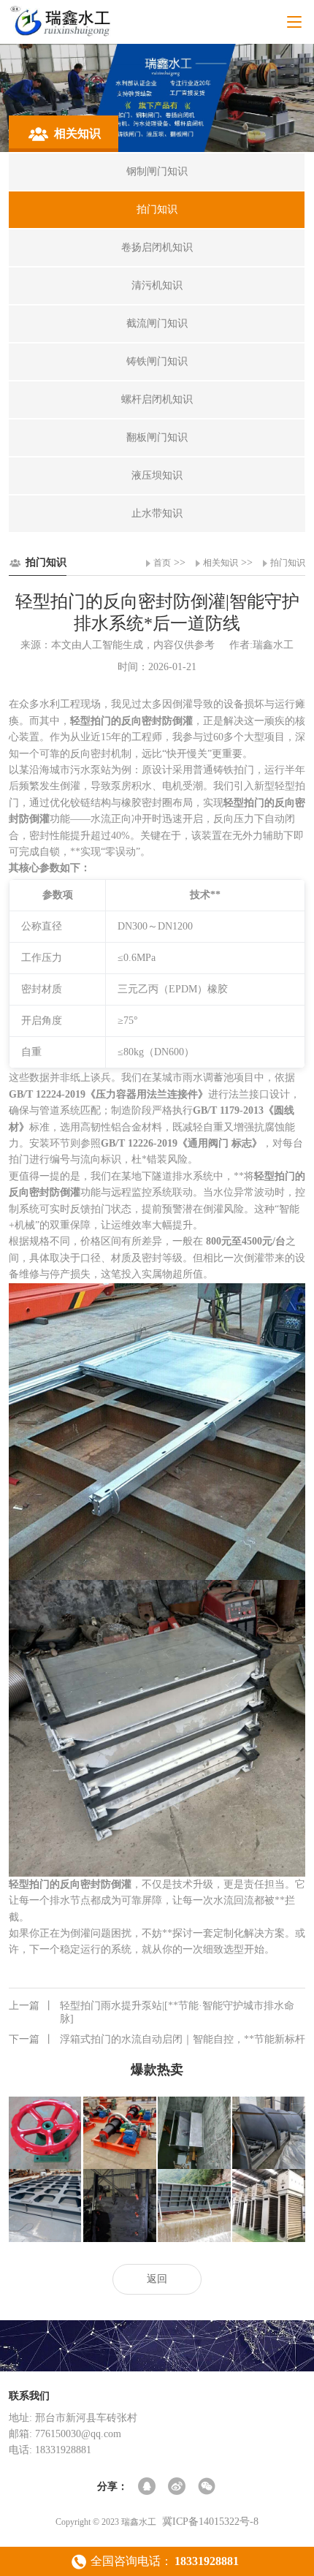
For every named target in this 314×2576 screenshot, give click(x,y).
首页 (162, 563)
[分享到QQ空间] (148, 2487)
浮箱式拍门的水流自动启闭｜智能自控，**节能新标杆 (157, 2039)
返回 (157, 2279)
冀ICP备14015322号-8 (210, 2522)
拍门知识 (288, 563)
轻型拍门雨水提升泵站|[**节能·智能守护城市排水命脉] (152, 2012)
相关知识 (221, 563)
